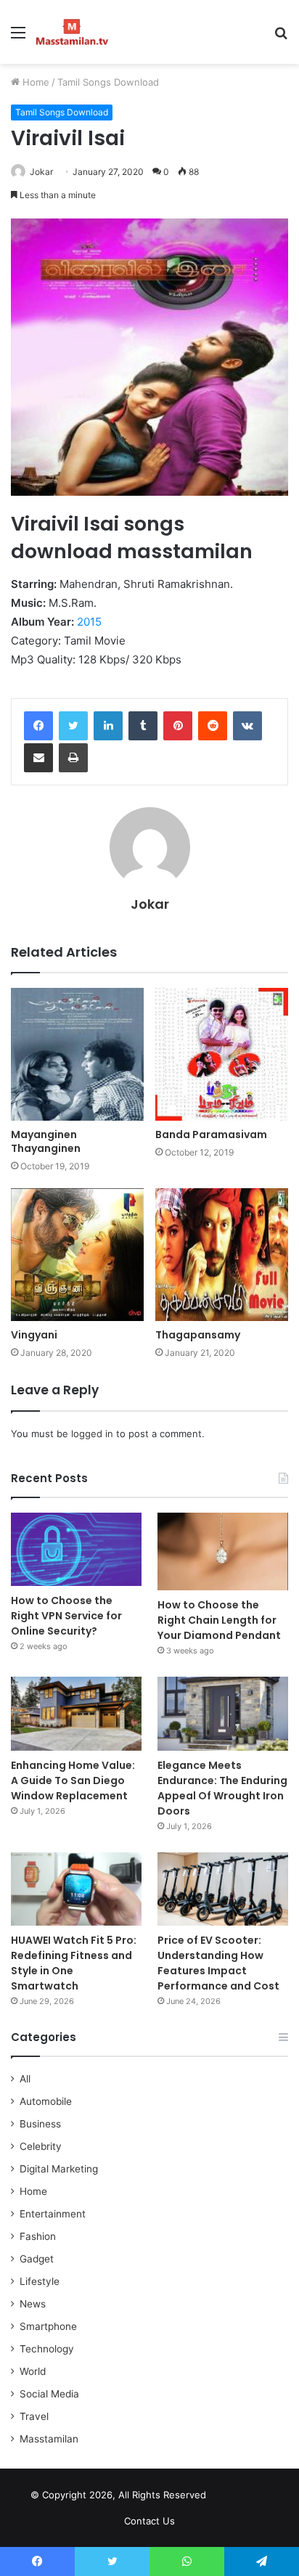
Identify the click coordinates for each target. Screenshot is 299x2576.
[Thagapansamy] (222, 1255)
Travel (34, 2416)
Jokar (41, 172)
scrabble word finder (226, 2498)
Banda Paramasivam (211, 1134)
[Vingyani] (77, 1255)
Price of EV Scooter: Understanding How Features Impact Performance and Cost (218, 1963)
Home (34, 82)
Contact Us (149, 2521)
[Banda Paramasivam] (222, 1054)
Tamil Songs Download (108, 82)
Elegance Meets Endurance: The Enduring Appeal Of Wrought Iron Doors (222, 1788)
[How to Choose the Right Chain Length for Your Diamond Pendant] (223, 1552)
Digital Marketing (59, 2169)
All (25, 2079)
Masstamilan (49, 2439)
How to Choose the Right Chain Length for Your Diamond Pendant (219, 1620)
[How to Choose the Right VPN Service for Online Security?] (76, 1549)
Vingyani (34, 1335)
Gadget (37, 2259)
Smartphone (48, 2326)
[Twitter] (73, 726)
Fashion (38, 2236)
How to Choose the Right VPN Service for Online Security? (66, 1616)
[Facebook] (38, 726)
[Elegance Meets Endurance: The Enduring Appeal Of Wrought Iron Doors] (223, 1713)
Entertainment (53, 2214)
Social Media (49, 2394)
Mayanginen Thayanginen (46, 1141)
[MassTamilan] (72, 32)
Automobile (46, 2101)
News (33, 2304)
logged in (92, 1434)
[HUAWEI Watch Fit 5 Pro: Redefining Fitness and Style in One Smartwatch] (76, 1889)
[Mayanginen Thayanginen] (77, 1054)
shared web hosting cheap (253, 2498)
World (33, 2371)
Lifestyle (40, 2281)
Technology (47, 2349)
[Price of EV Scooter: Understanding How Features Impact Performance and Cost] (223, 1889)
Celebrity (41, 2146)
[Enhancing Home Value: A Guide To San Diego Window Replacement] (76, 1713)
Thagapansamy (198, 1335)
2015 (89, 622)
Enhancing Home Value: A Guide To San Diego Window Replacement (73, 1780)
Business (40, 2124)
